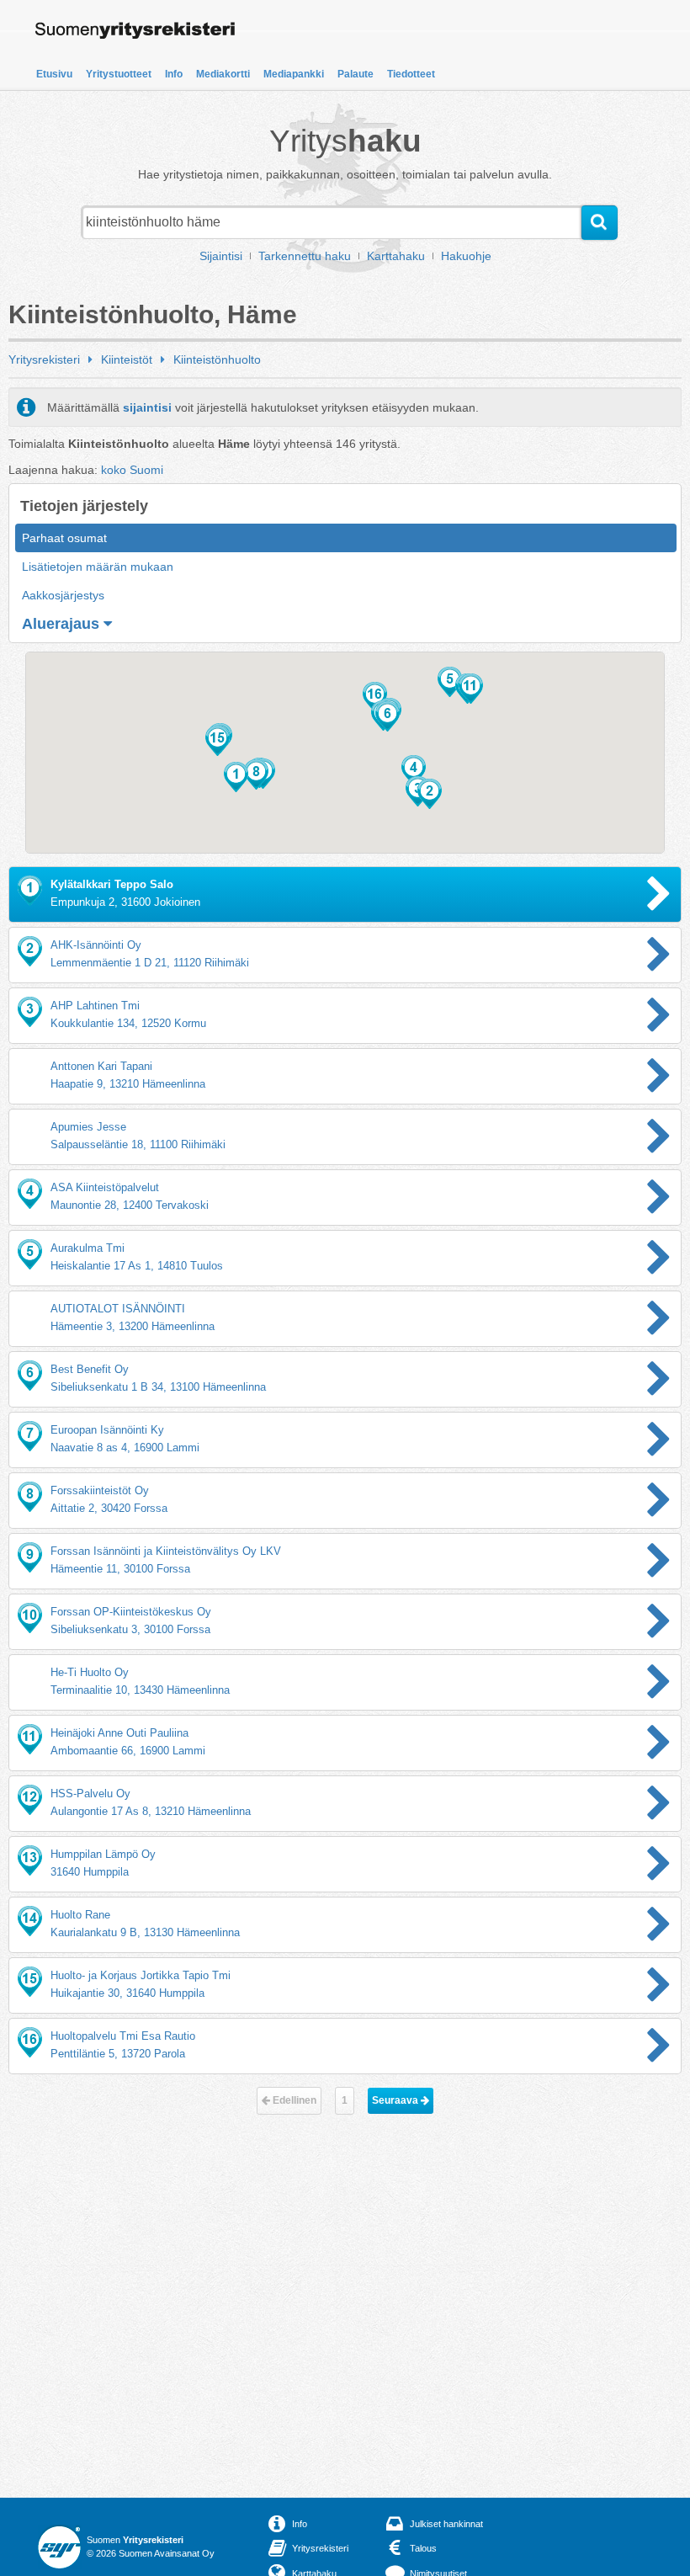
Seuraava (396, 2100)
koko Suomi (132, 470)
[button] (236, 777)
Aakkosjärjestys (63, 595)
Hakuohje (466, 256)
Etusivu (54, 74)
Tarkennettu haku (305, 256)
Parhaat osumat (64, 538)
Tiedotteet (411, 74)
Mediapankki (294, 74)
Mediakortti (223, 74)
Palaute (356, 74)
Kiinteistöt (127, 359)
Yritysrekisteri (44, 359)
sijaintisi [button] (147, 407)
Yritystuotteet (119, 74)
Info (174, 74)
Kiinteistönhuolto (217, 359)
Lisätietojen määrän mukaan (98, 567)
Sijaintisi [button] (221, 256)
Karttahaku (396, 256)
